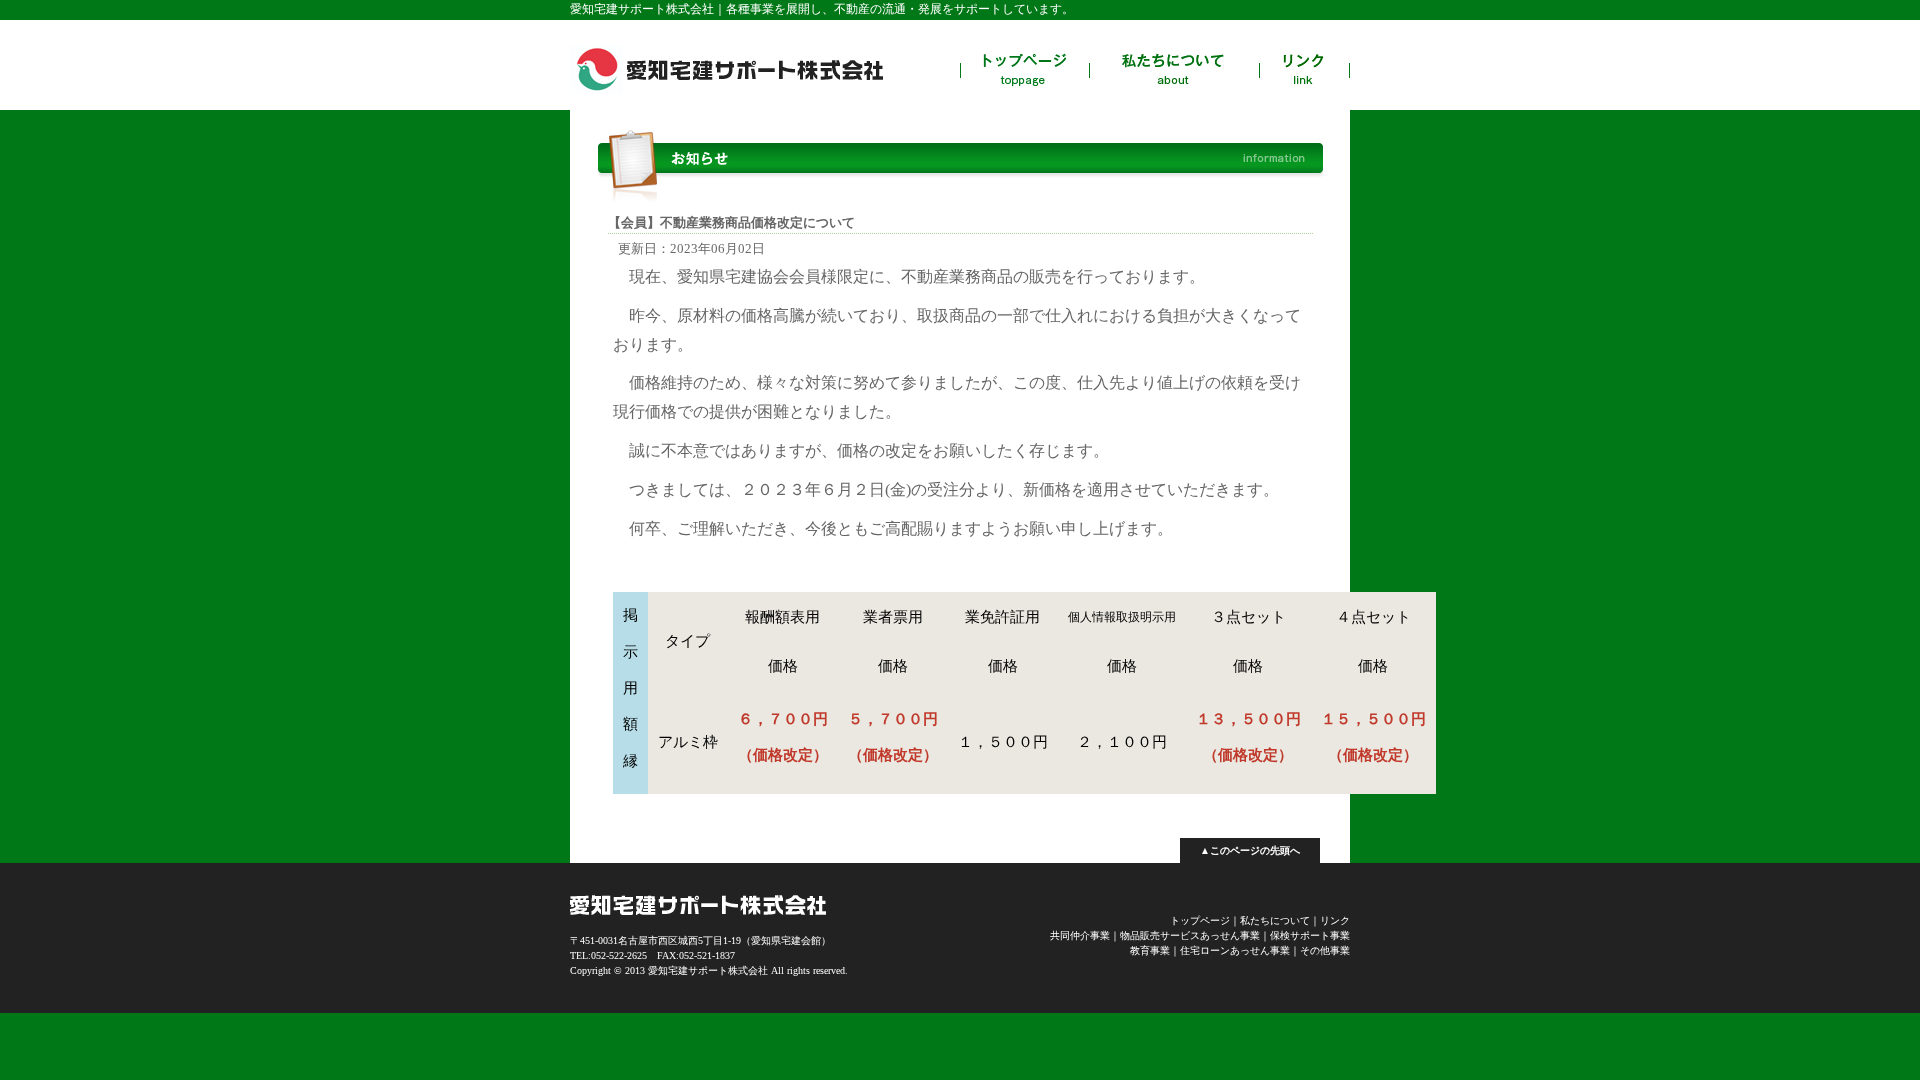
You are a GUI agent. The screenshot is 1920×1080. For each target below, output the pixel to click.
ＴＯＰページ (1024, 70)
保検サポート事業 (1310, 935)
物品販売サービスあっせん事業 (1190, 935)
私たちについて (1174, 70)
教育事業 (1150, 950)
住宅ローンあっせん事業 (1235, 950)
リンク (1304, 70)
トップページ (1200, 920)
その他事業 (1325, 950)
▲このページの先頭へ (1250, 850)
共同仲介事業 (1080, 935)
